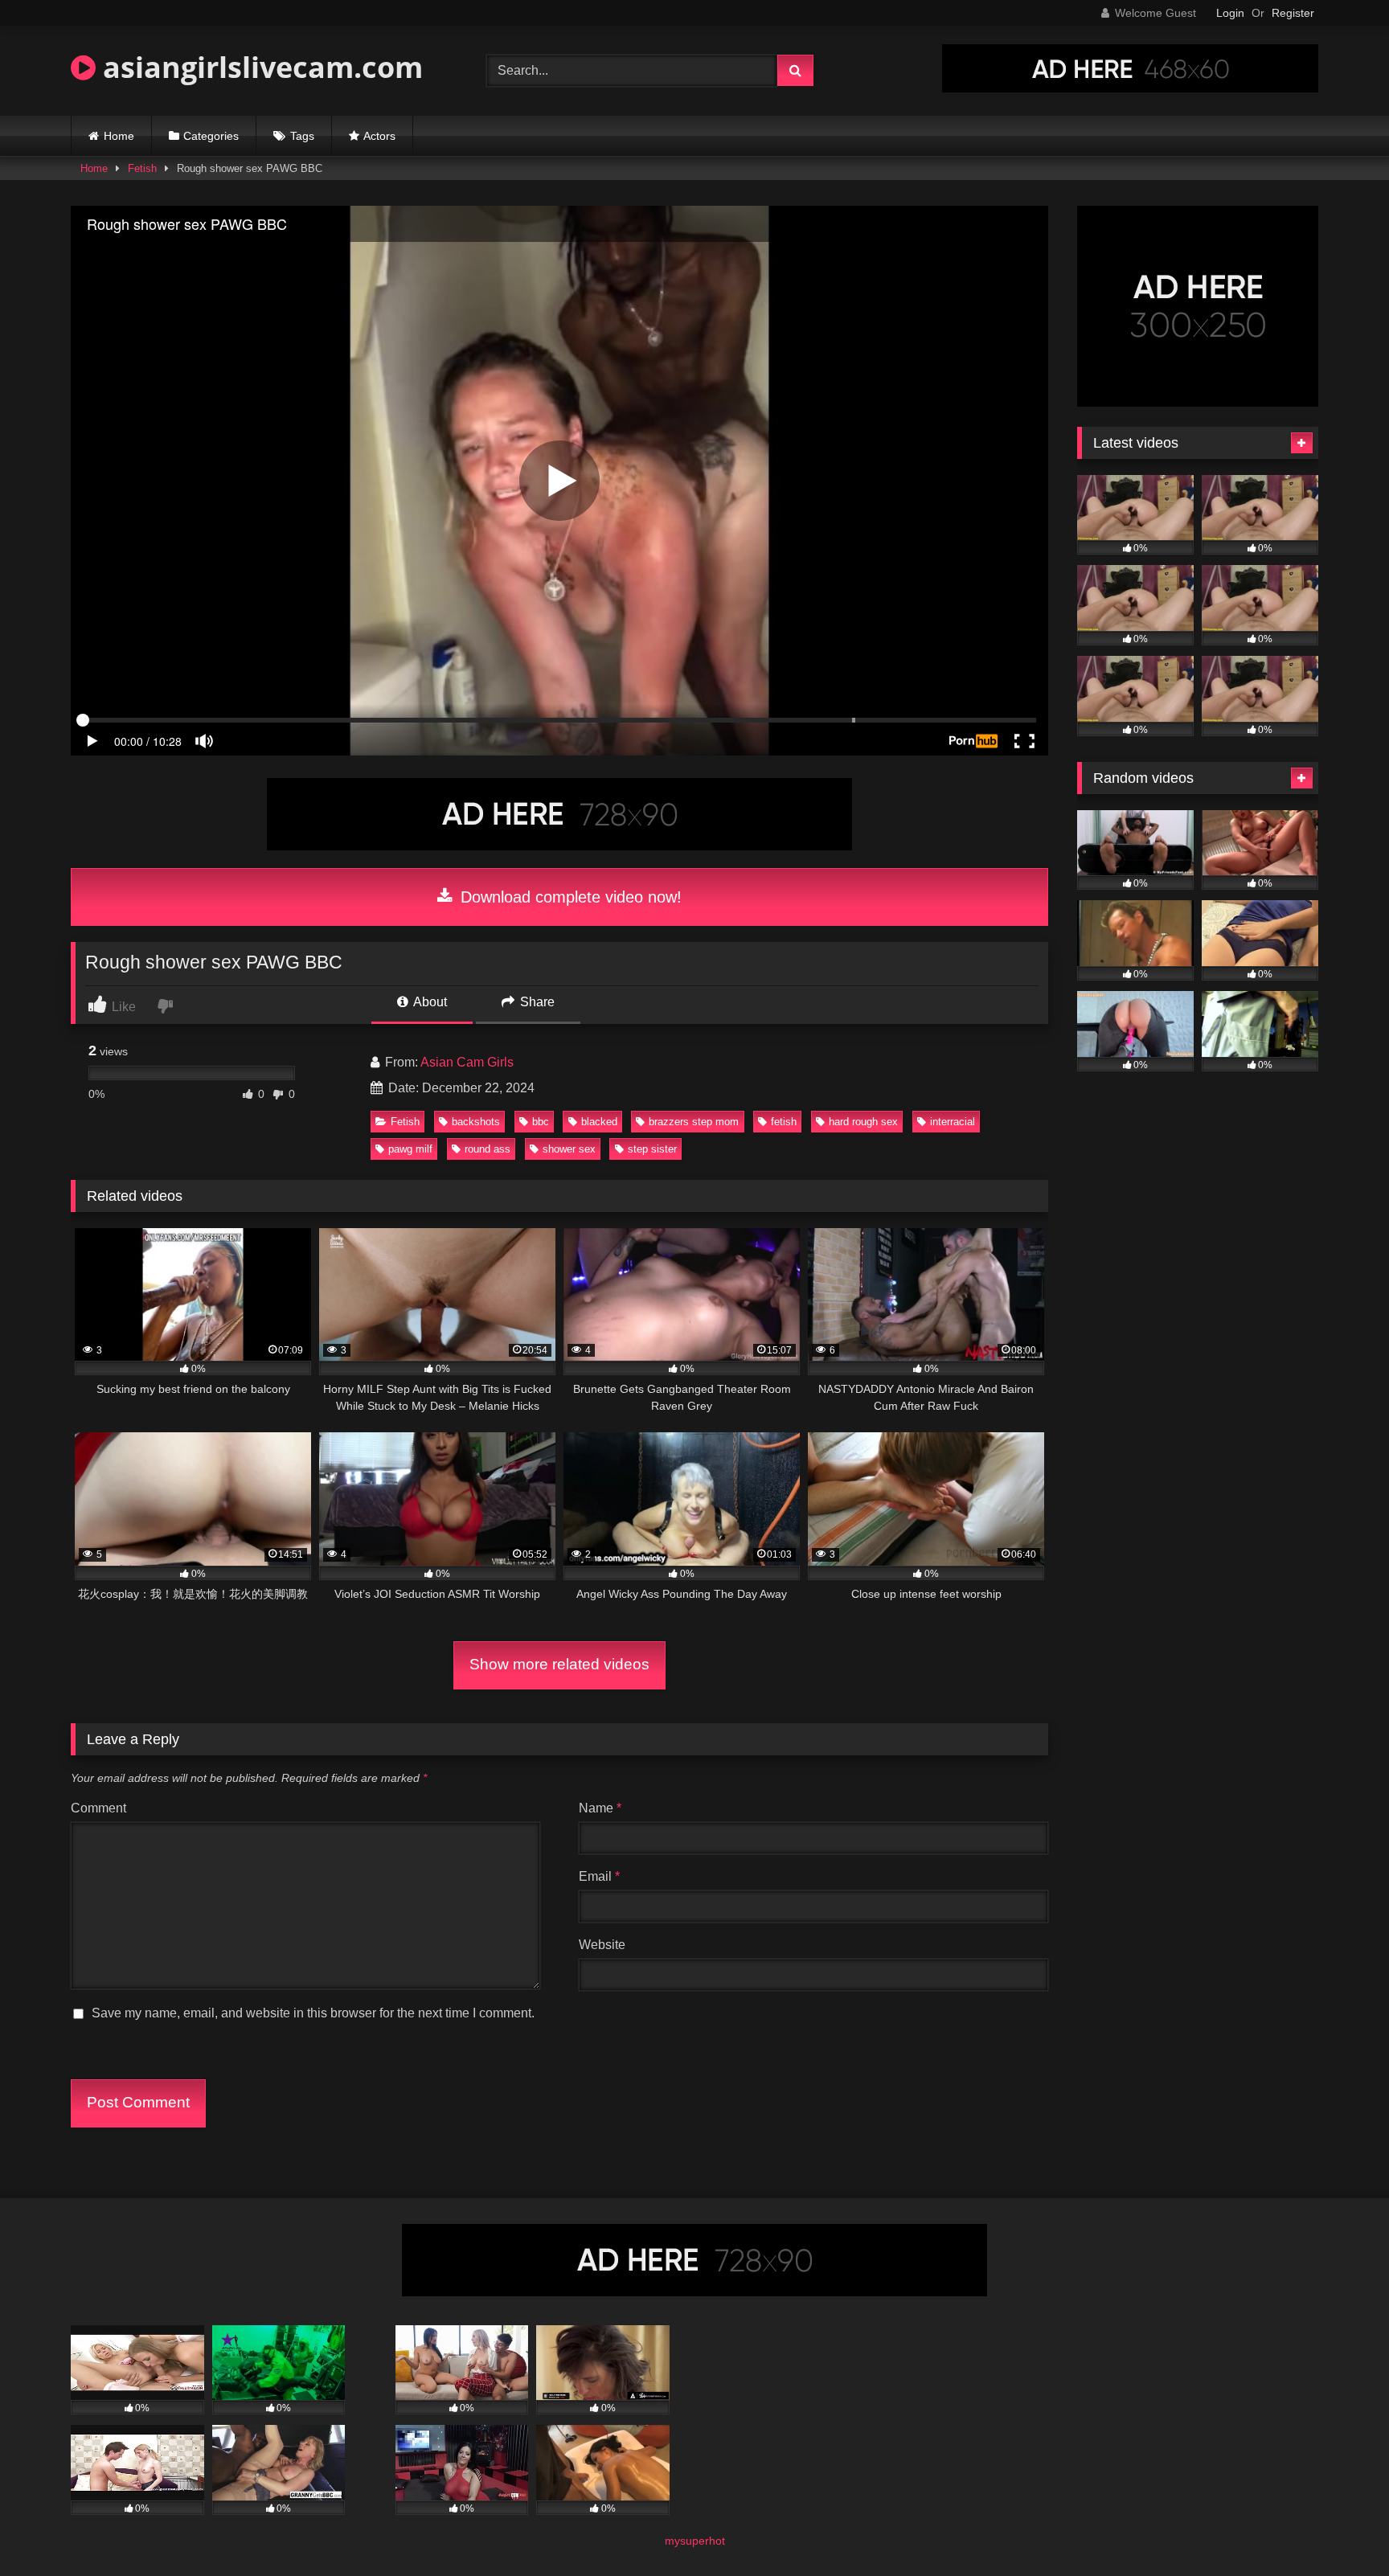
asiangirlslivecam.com (259, 67)
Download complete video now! (569, 897)
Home (119, 136)
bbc (541, 1122)
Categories (211, 136)
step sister (652, 1149)
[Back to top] (1339, 2528)
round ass (488, 1149)
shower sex (569, 1149)
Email (599, 1876)
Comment (98, 1808)
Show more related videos (559, 1664)
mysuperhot (695, 2541)
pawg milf (410, 1149)
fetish (784, 1122)
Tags (302, 136)
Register (1293, 13)
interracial (953, 1122)
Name (600, 1808)
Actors (379, 136)
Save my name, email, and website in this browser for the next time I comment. (313, 2013)
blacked (599, 1122)
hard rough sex (863, 1122)
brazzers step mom (694, 1122)
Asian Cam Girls (467, 1062)
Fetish (142, 168)
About (429, 1002)
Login (1230, 13)
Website (602, 1945)
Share (536, 1002)
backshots (476, 1122)
